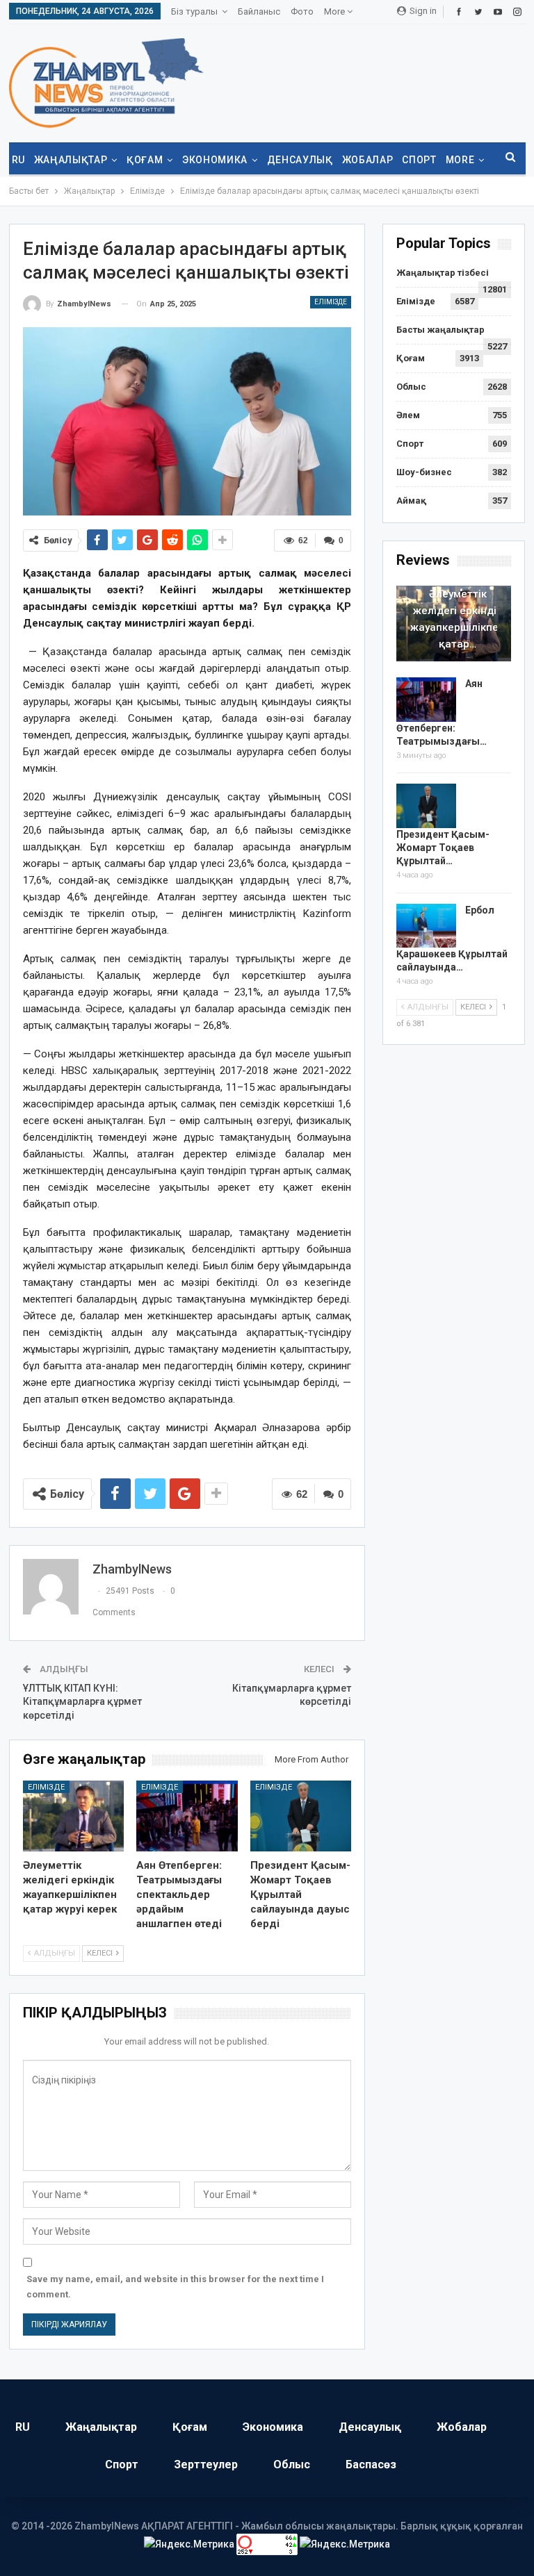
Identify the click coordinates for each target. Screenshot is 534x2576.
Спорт (419, 160)
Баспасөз (371, 2464)
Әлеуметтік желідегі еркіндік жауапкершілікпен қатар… (458, 619)
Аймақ (411, 501)
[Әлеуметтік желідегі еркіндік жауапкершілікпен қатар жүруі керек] (74, 1816)
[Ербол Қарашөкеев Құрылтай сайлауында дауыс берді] (426, 926)
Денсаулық (300, 160)
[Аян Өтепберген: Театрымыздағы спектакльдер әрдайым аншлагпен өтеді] (187, 1816)
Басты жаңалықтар (440, 330)
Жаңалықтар (71, 160)
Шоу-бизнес (424, 472)
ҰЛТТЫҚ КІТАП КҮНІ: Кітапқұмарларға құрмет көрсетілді (82, 1702)
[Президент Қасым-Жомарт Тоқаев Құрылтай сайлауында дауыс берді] (301, 1816)
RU (18, 160)
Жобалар (368, 160)
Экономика (215, 160)
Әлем (408, 415)
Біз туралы (194, 11)
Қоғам (145, 160)
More (335, 11)
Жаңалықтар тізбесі (443, 273)
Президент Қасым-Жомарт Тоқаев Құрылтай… (443, 848)
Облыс (411, 387)
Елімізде (331, 302)
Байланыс (259, 11)
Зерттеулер (206, 2464)
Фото (302, 11)
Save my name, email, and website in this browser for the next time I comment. (175, 2287)
